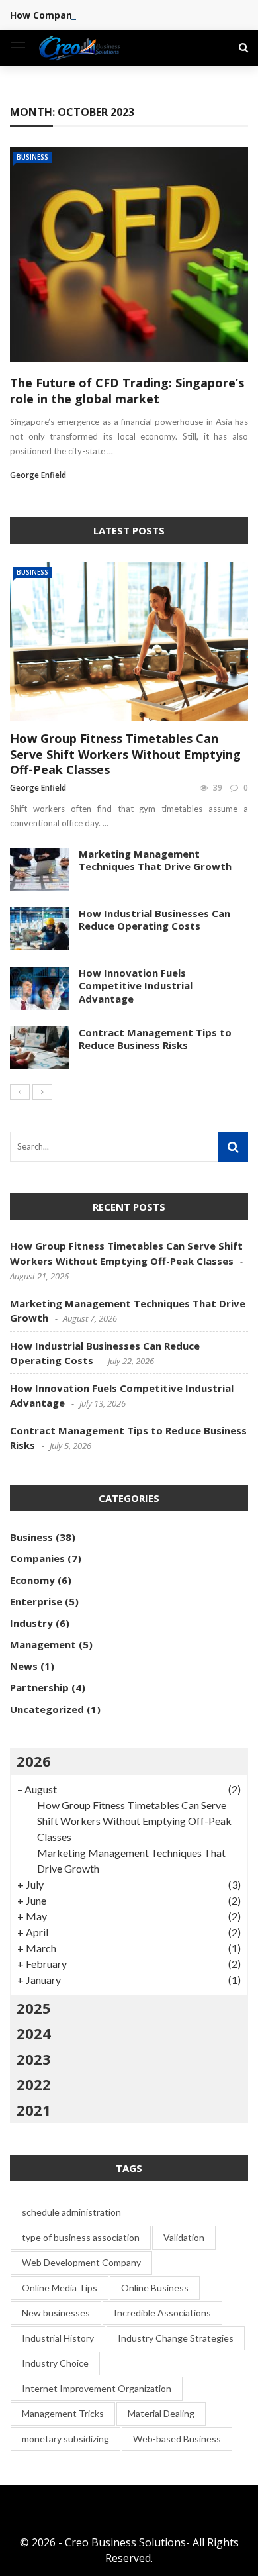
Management (43, 1644)
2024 (34, 2033)
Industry (31, 1623)
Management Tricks (63, 2413)
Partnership (39, 1687)
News (24, 1666)
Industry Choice (55, 2363)
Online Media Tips (60, 2288)
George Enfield (38, 475)
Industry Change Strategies (176, 2338)
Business (32, 157)
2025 (34, 2008)
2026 (34, 1761)
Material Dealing (161, 2413)
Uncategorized (47, 1709)
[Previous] (20, 1092)
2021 (34, 2110)
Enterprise (36, 1601)
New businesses (56, 2313)
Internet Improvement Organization (97, 2388)
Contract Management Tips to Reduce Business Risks (155, 1039)
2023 (34, 2059)
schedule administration (71, 2212)
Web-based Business (177, 2439)
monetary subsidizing (65, 2439)
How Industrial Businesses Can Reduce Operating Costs (154, 920)
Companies (37, 1558)
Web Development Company (81, 2262)
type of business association (81, 2237)
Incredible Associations (162, 2313)
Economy (32, 1580)
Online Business (155, 2288)
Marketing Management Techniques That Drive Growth (155, 860)
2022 (34, 2084)
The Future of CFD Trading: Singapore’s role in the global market (127, 390)
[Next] (42, 1092)
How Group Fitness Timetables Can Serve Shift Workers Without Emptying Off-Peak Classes (125, 754)
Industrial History (58, 2338)
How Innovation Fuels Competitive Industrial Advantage (136, 986)
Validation (184, 2237)
